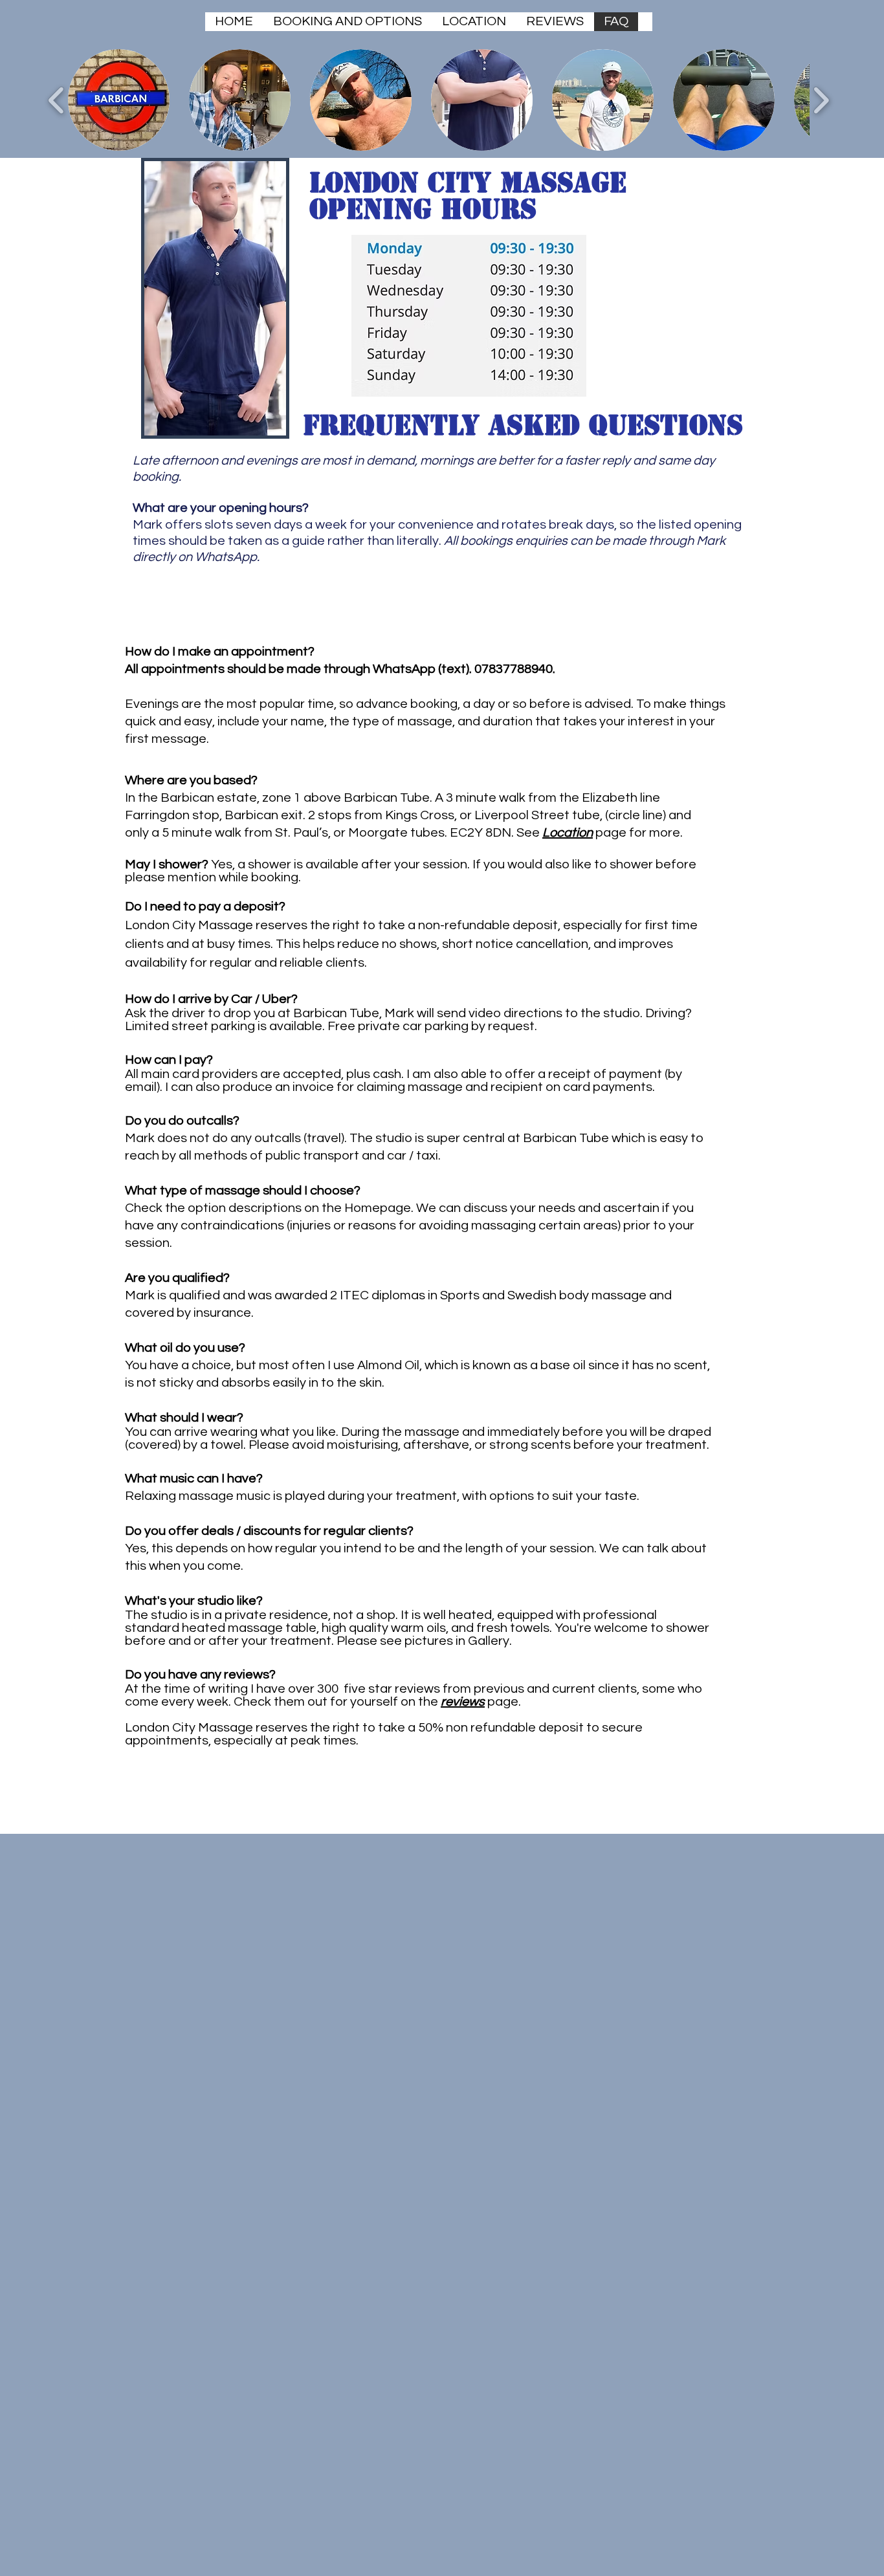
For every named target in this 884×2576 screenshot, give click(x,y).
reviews (463, 1702)
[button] (119, 100)
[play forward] (821, 100)
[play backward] (57, 100)
